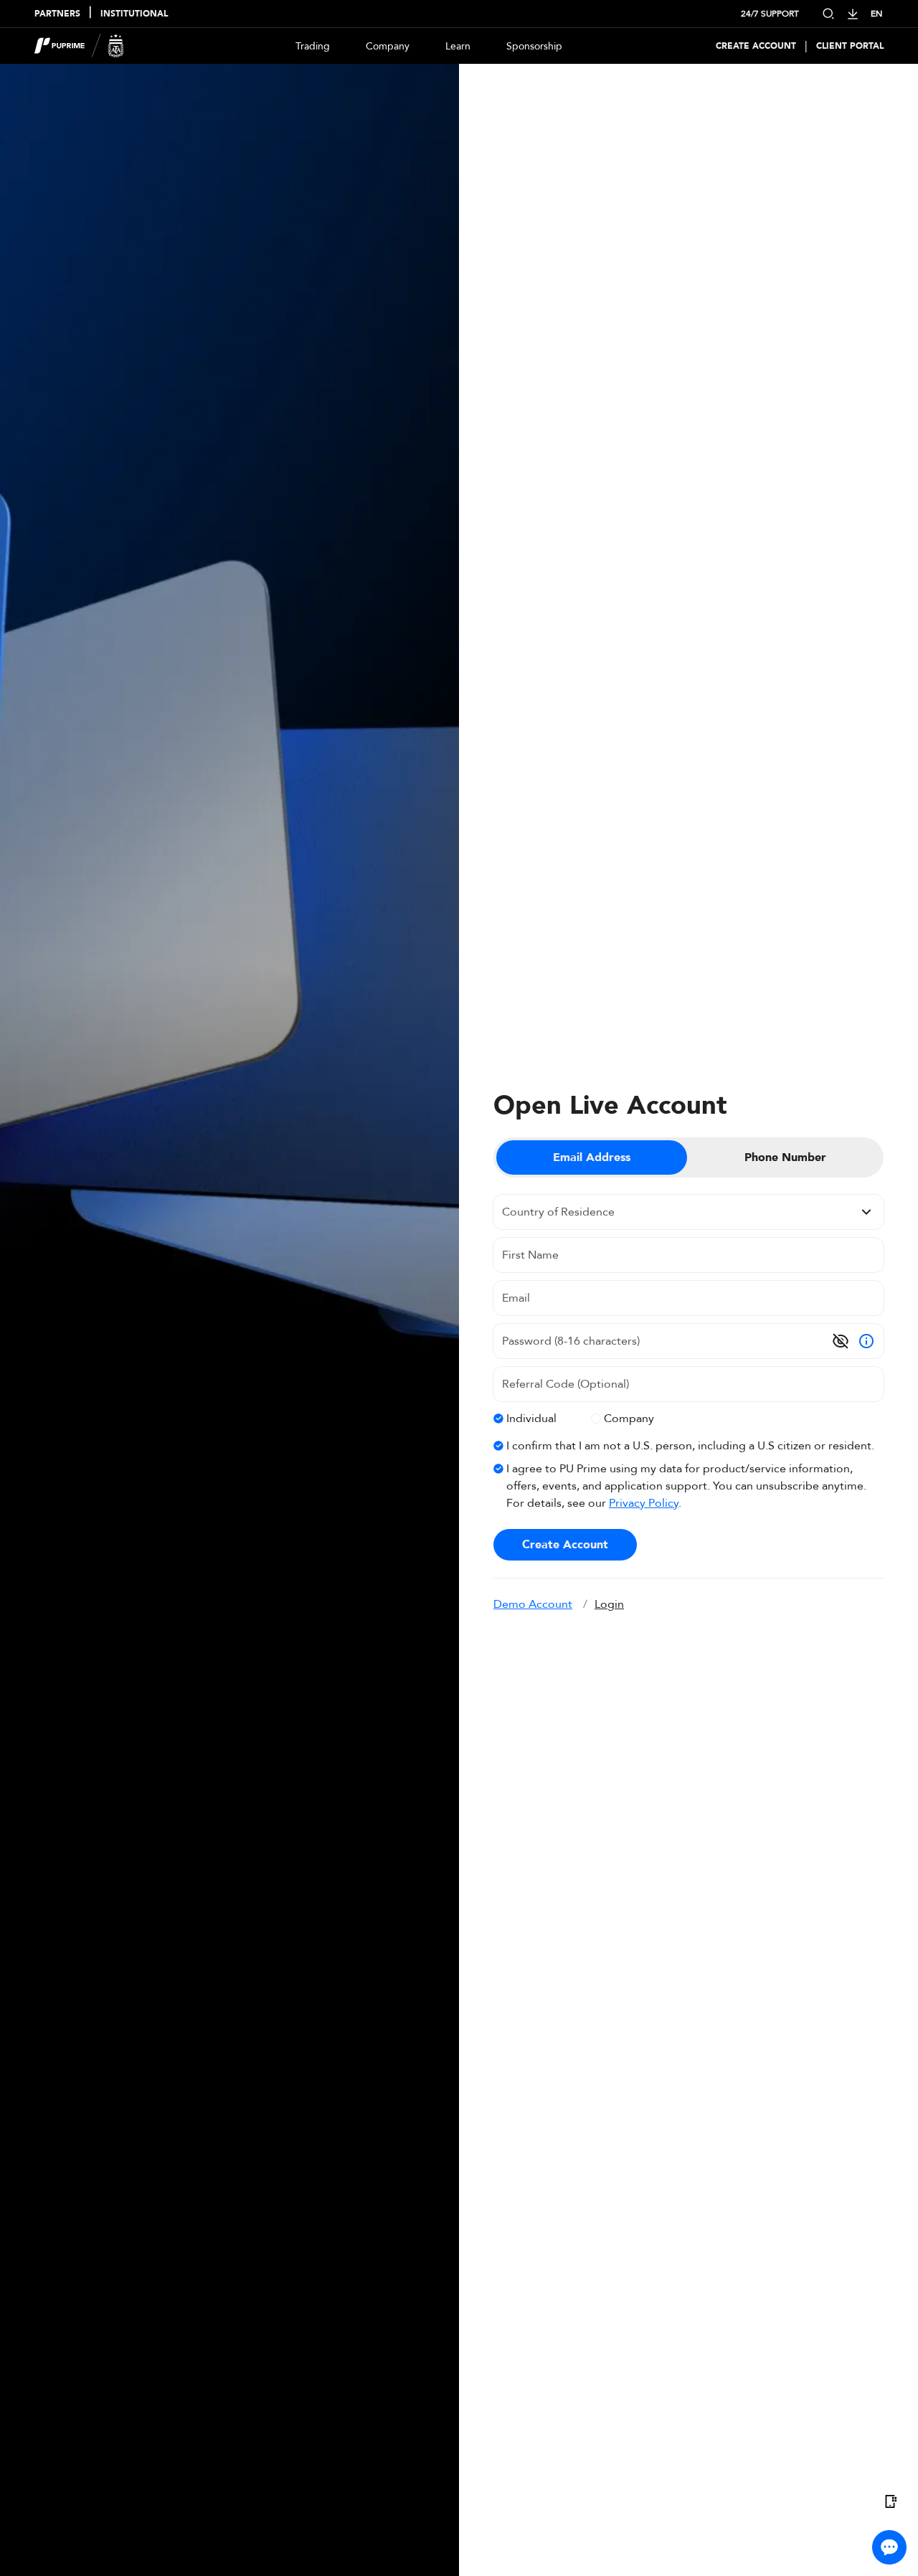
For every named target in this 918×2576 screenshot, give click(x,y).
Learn (458, 46)
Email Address (592, 1157)
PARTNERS (57, 14)
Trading (313, 46)
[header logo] (79, 46)
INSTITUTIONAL (134, 14)
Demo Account (533, 1604)
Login (609, 1604)
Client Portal (850, 46)
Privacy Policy (644, 1503)
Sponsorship (534, 46)
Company (388, 46)
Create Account (756, 46)
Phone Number (785, 1157)
